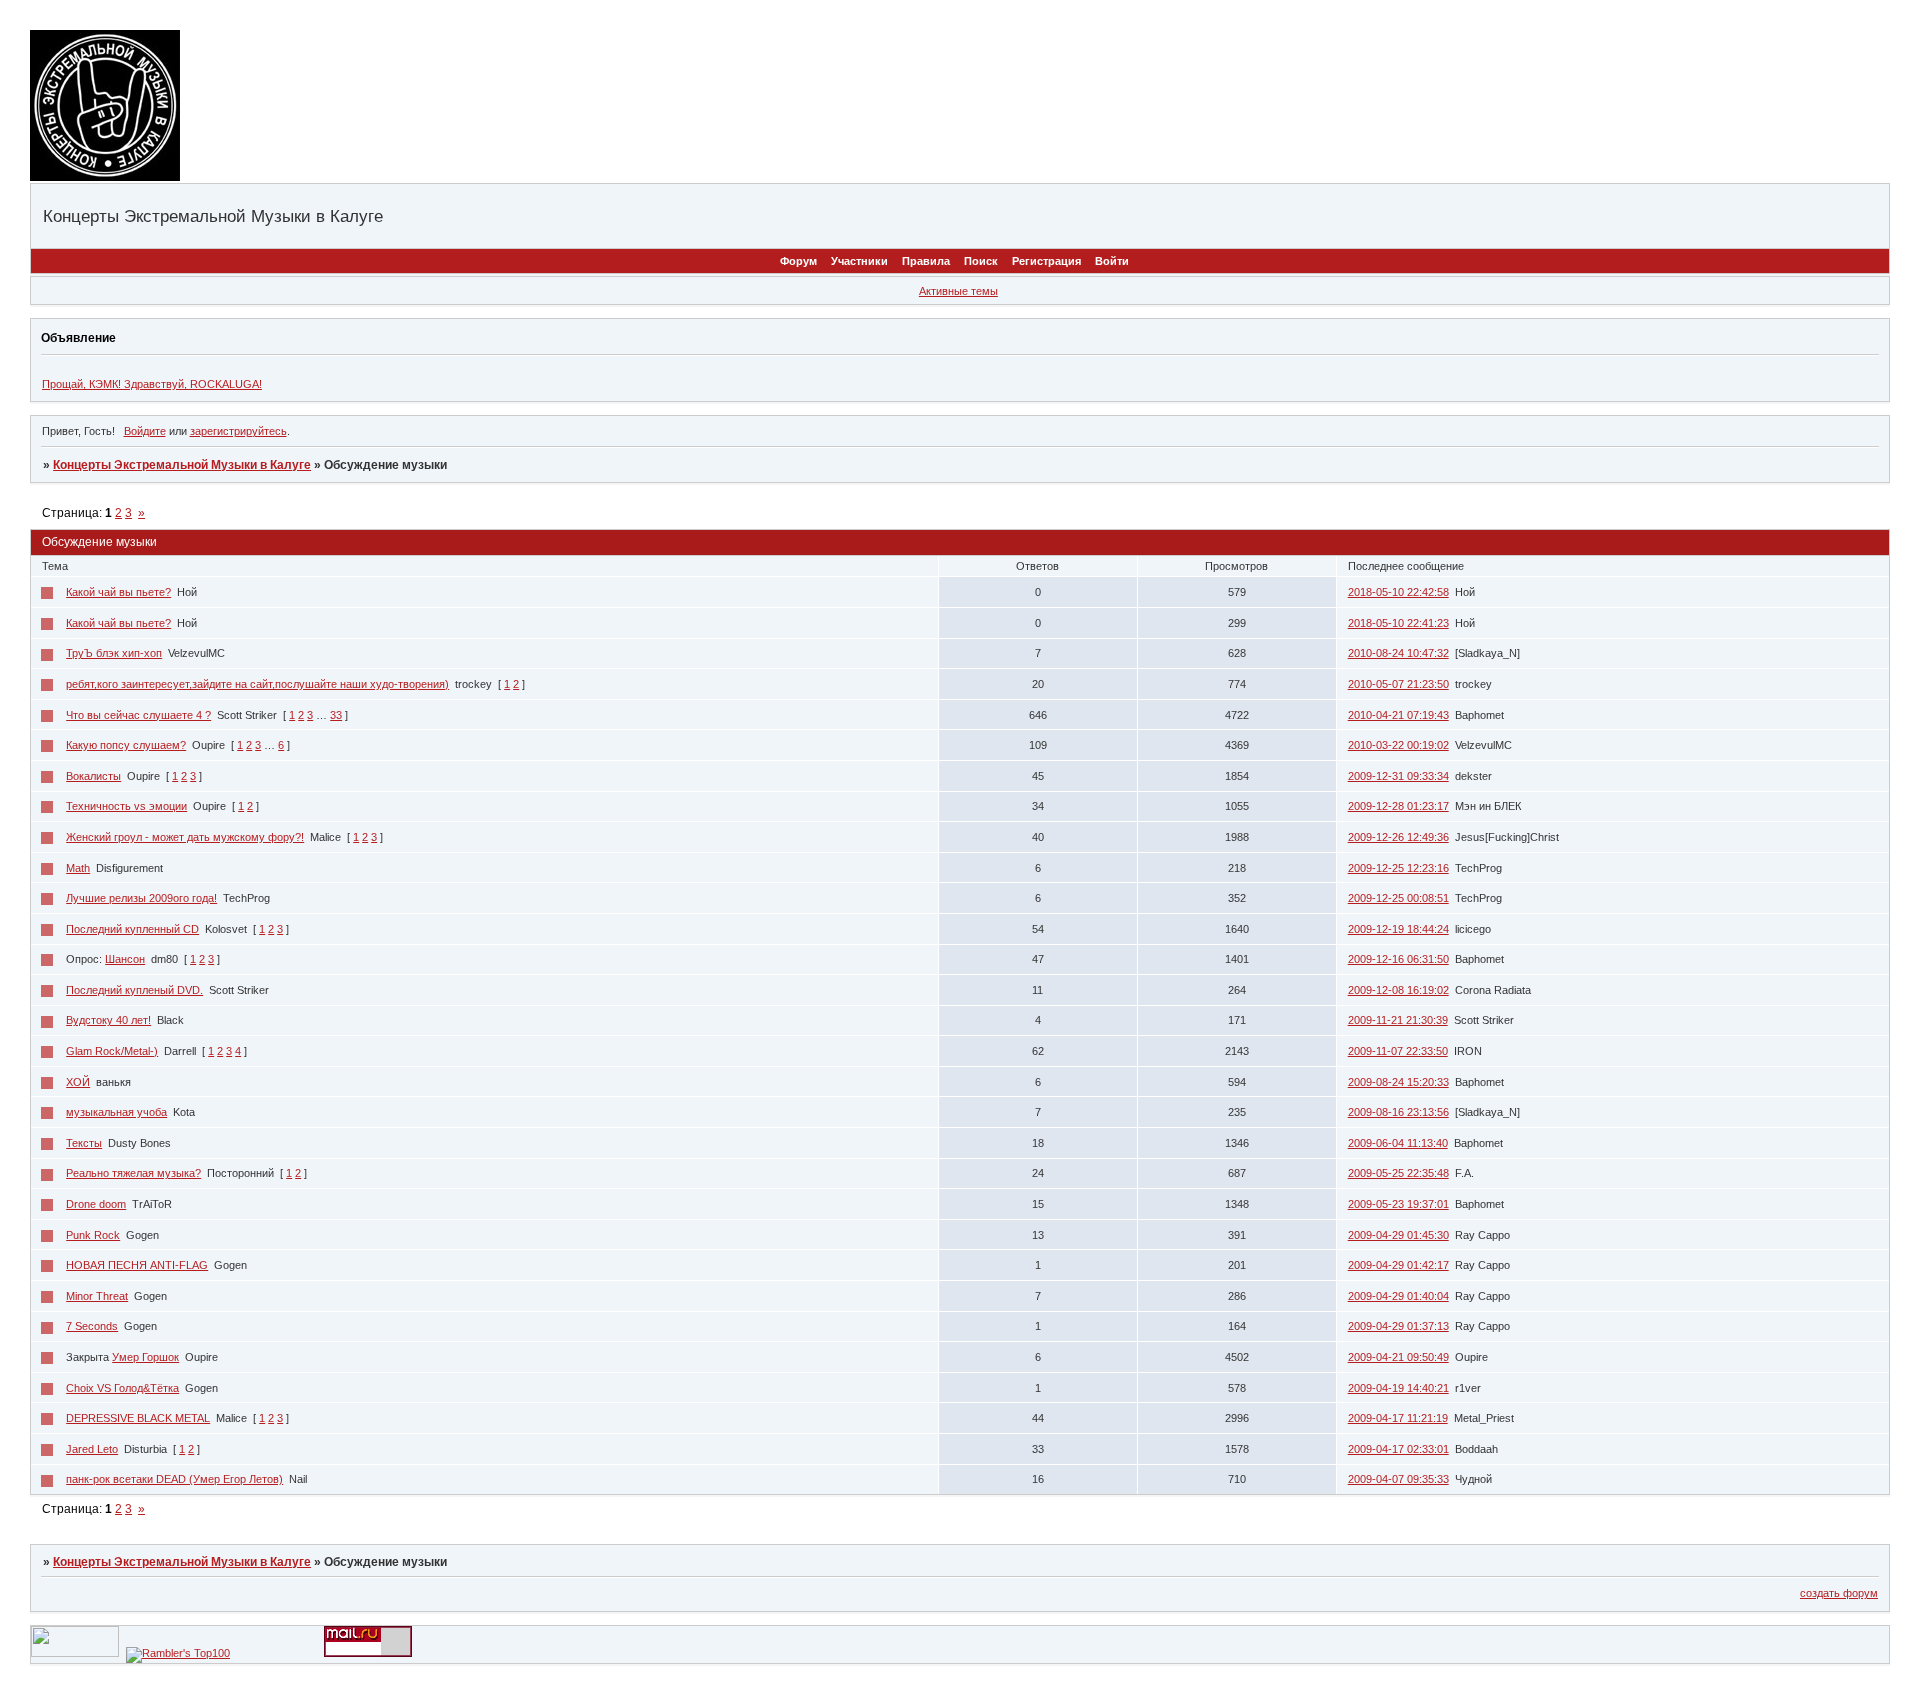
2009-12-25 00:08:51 (1398, 898)
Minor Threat (97, 1296)
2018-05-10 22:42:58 (1398, 592)
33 (336, 715)
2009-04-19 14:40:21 (1398, 1388)
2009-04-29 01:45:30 (1398, 1235)
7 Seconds (92, 1326)
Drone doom (96, 1204)
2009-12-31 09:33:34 (1398, 776)
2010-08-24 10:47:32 (1398, 653)
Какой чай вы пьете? (118, 592)
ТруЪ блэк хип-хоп (114, 653)
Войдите (145, 431)
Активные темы (958, 291)
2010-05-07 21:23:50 (1398, 684)
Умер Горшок (145, 1357)
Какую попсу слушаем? (126, 745)
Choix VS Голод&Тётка (122, 1388)
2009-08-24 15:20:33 (1398, 1082)
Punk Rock (93, 1235)
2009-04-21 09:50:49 (1398, 1357)
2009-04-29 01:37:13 (1398, 1326)
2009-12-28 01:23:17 (1398, 806)
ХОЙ (78, 1082)
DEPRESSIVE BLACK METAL (138, 1418)
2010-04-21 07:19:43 (1398, 715)
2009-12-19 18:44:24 (1398, 929)
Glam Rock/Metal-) (112, 1051)
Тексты (84, 1143)
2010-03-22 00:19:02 (1398, 745)
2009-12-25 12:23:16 (1398, 868)
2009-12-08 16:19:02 (1398, 990)
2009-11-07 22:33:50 (1398, 1051)
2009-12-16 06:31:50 (1398, 959)
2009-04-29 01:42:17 (1398, 1265)
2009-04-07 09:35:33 (1398, 1479)
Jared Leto (92, 1449)
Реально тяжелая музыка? (133, 1173)
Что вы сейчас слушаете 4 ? (138, 715)
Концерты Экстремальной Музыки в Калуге (182, 465)
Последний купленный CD (132, 929)
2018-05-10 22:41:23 (1398, 623)
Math (78, 868)
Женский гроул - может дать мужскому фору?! (185, 837)
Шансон (125, 959)
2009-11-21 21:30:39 (1398, 1020)
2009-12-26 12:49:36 (1398, 837)
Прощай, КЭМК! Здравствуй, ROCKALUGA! (152, 384)
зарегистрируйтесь (238, 431)
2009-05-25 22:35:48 (1398, 1173)
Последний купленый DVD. (134, 990)
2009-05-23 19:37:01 (1398, 1204)
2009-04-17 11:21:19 (1398, 1418)
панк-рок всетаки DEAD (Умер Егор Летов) (174, 1479)
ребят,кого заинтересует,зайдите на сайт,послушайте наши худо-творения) (257, 684)
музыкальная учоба (116, 1112)
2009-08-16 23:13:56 (1398, 1112)
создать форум (1839, 1593)
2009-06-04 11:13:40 (1398, 1143)
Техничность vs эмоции (126, 806)
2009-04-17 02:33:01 (1398, 1449)
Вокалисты (93, 776)
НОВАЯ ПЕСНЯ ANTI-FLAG (137, 1265)
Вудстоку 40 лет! (108, 1020)
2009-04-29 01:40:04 (1398, 1296)
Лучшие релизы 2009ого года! (141, 898)
